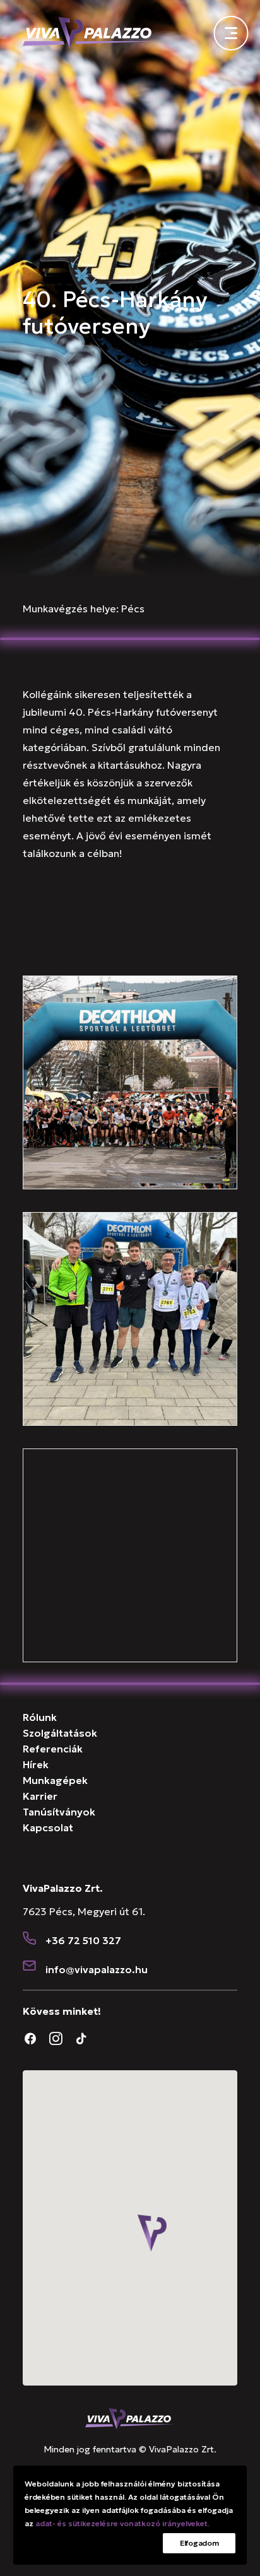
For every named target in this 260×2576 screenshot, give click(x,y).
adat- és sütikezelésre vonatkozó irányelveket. (122, 2523)
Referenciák (53, 1749)
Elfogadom (199, 2543)
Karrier (40, 1796)
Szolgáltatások (60, 1733)
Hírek (36, 1764)
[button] (30, 1939)
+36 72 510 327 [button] (83, 1940)
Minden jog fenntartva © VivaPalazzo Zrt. (130, 2449)
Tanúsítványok (59, 1812)
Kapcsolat (48, 1827)
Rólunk (40, 1717)
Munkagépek (55, 1780)
